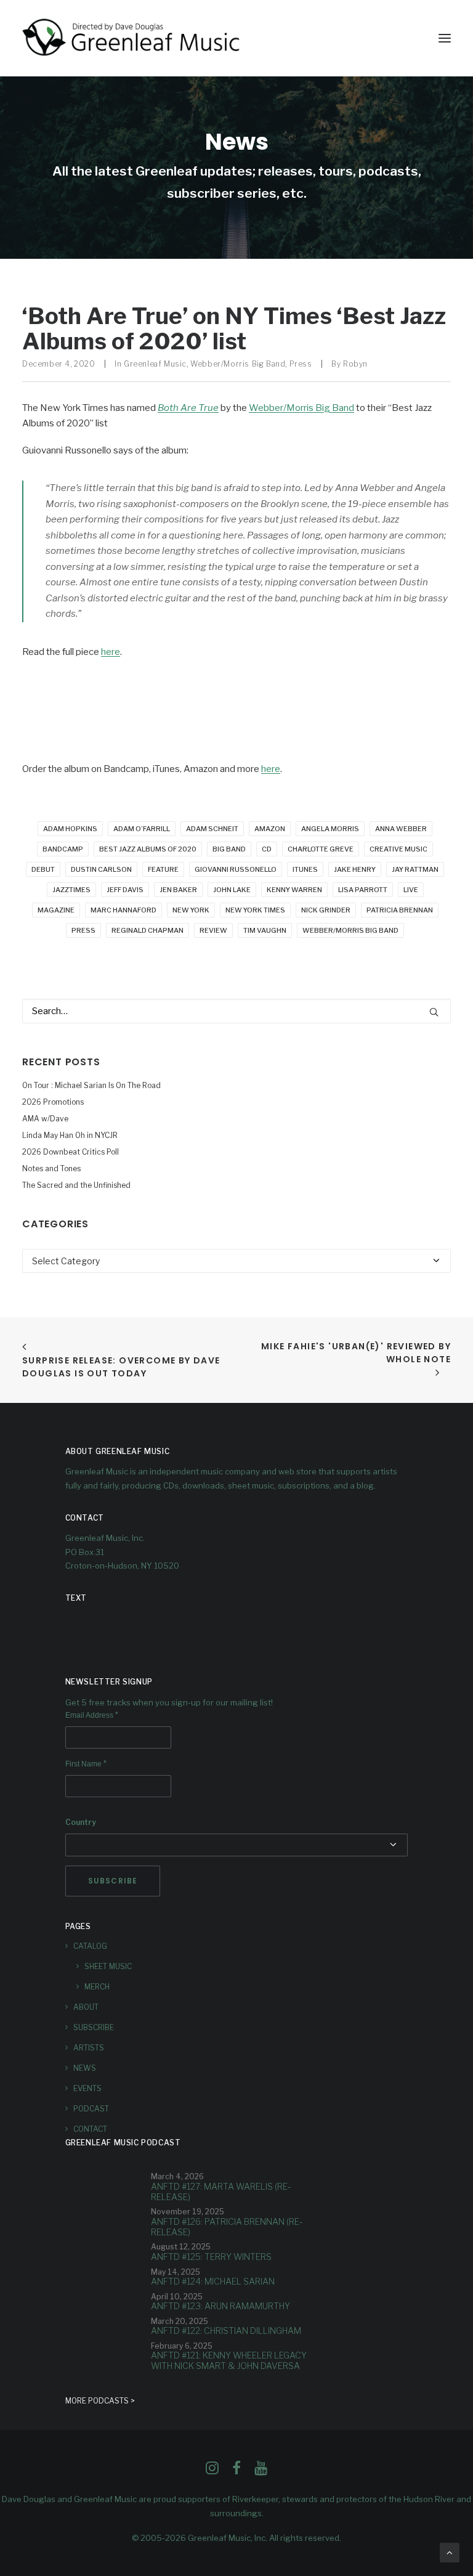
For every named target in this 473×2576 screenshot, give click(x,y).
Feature (163, 869)
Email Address (92, 1715)
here (111, 652)
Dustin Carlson (101, 869)
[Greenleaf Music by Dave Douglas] (132, 38)
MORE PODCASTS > (100, 2401)
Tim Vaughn (265, 930)
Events (87, 2088)
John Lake (232, 890)
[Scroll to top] (450, 2552)
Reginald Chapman (148, 930)
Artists (89, 2048)
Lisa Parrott (363, 890)
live (411, 890)
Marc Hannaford (123, 910)
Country (81, 1822)
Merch (97, 1987)
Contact (90, 2129)
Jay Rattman (415, 869)
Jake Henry (355, 869)
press (83, 930)
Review (213, 930)
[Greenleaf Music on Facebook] (212, 2471)
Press (301, 364)
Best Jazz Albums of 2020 (148, 849)
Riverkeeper (255, 2499)
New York (191, 910)
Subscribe (94, 2027)
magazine (56, 910)
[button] (445, 38)
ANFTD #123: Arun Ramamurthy (220, 2306)
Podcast (91, 2109)
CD (267, 849)
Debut (43, 869)
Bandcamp (63, 849)
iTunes (305, 869)
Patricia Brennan (400, 910)
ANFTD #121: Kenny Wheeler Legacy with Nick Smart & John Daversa (229, 2360)
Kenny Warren (294, 890)
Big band (229, 849)
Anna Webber (401, 829)
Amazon (270, 829)
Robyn (355, 364)
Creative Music (398, 849)
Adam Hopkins (70, 829)
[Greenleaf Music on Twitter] (236, 2471)
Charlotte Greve (321, 849)
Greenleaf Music (155, 364)
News (85, 2068)
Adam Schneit (212, 829)
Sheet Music (108, 1966)
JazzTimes (71, 890)
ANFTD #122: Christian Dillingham (226, 2330)
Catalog (90, 1946)
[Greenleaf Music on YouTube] (261, 2471)
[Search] (236, 1011)
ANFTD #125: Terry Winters (211, 2257)
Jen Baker (178, 890)
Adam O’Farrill (142, 829)
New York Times (255, 910)
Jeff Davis (125, 890)
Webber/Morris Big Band (238, 364)
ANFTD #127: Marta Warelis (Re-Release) (221, 2192)
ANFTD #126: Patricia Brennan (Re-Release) (227, 2227)
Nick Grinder (326, 910)
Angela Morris (330, 829)
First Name (86, 1764)
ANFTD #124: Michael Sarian (213, 2281)
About (86, 2007)
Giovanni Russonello (236, 869)
